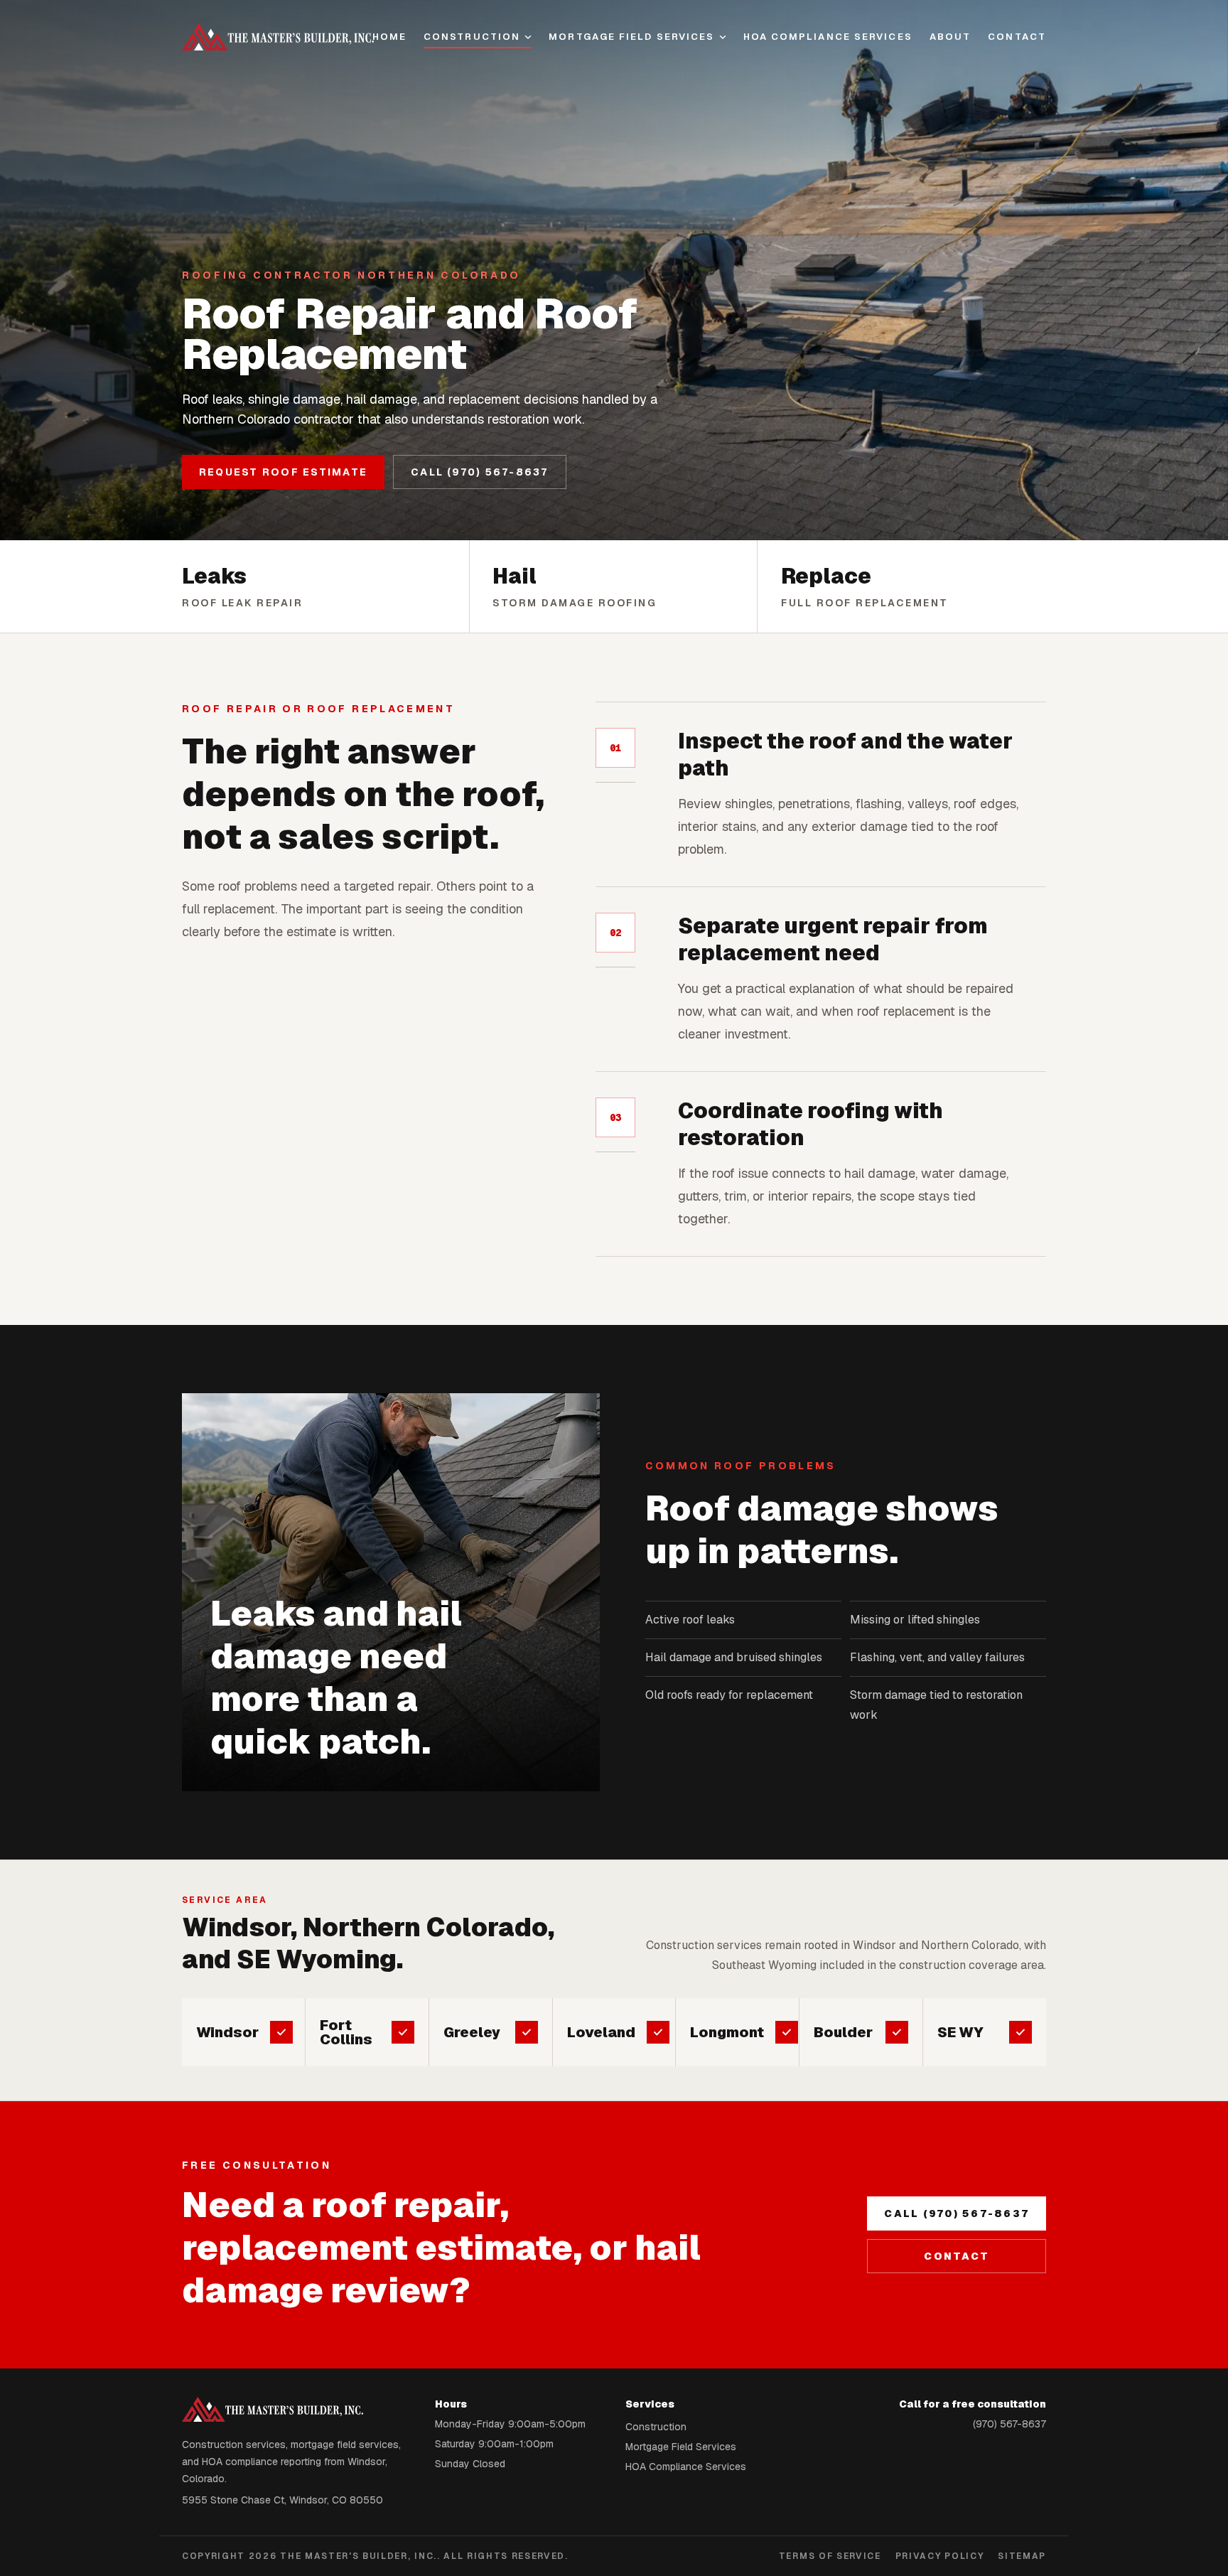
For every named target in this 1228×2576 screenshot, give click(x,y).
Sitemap (1022, 2556)
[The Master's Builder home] (277, 37)
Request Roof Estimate (283, 472)
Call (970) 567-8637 (480, 472)
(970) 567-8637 (1009, 2424)
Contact (1017, 37)
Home (389, 37)
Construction (472, 37)
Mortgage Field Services (631, 37)
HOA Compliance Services (828, 37)
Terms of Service (830, 2556)
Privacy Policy (940, 2556)
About (950, 37)
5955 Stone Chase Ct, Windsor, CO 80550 (282, 2500)
